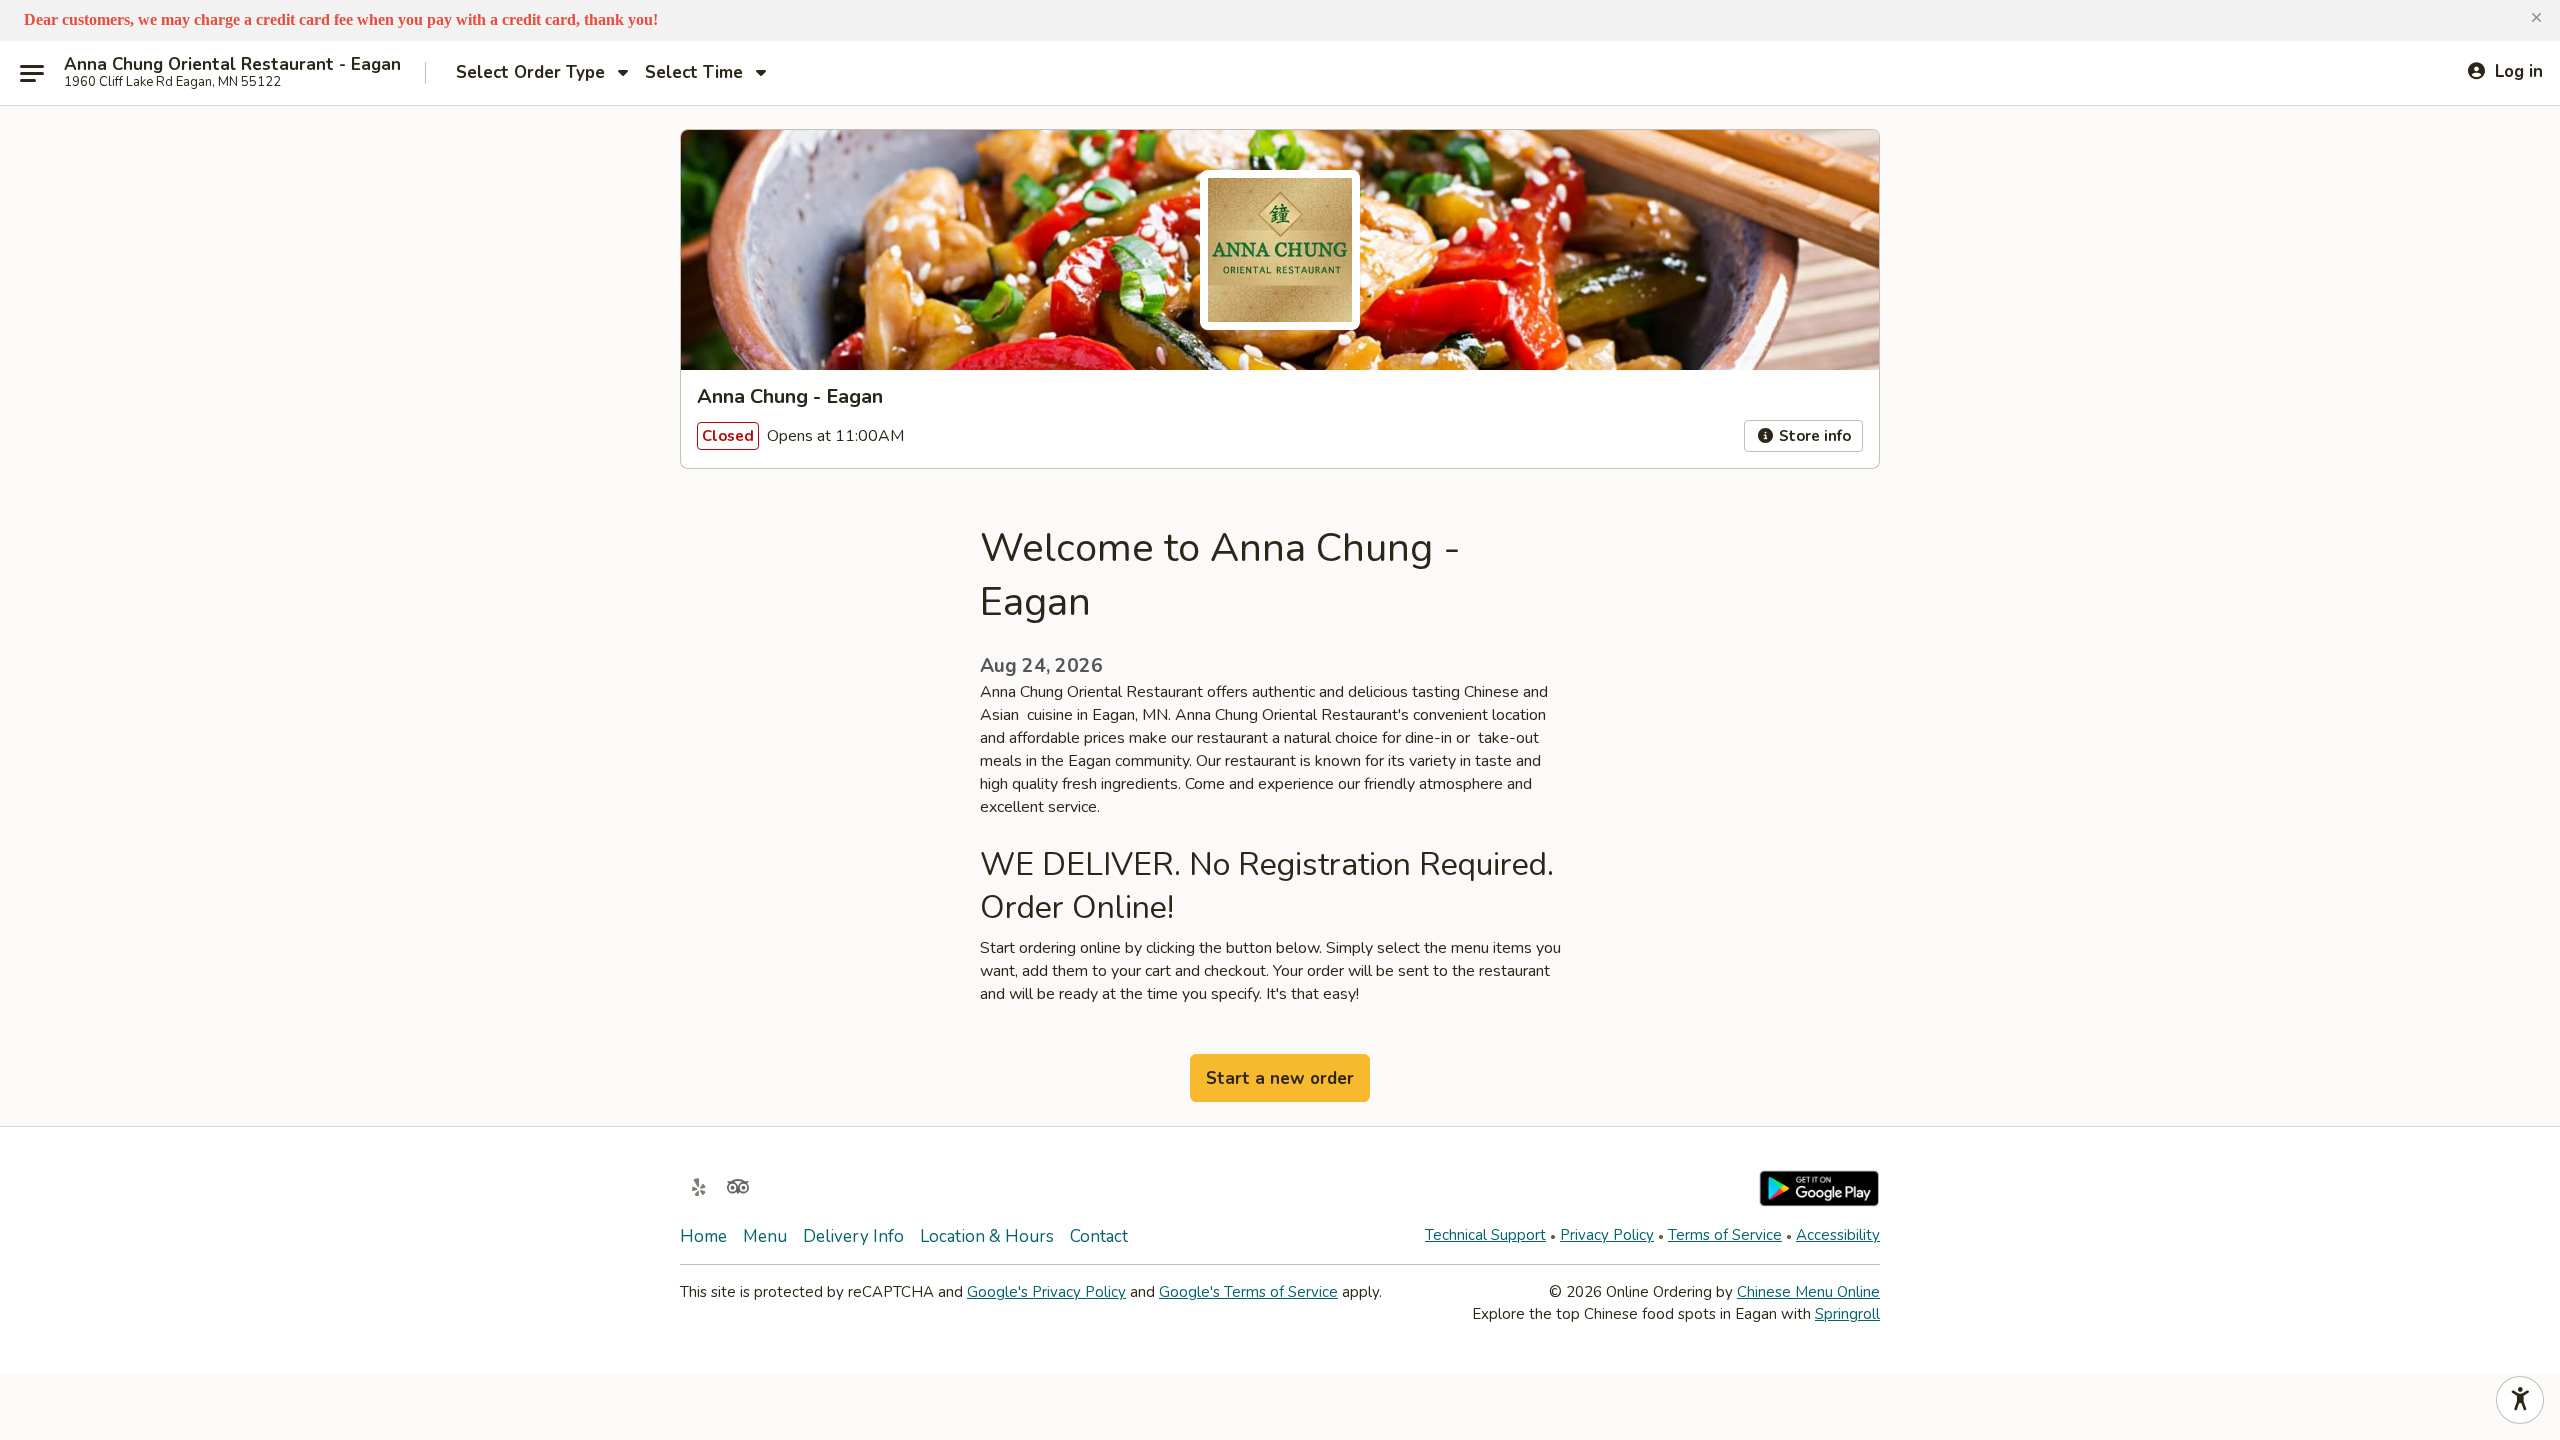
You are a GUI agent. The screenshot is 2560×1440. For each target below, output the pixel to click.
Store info (1813, 436)
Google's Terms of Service (1248, 1292)
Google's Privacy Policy (1046, 1292)
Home (703, 1236)
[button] (2536, 18)
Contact (1099, 1236)
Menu (765, 1236)
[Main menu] (32, 73)
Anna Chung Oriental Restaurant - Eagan (232, 65)
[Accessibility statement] (2520, 1400)
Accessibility (1838, 1235)
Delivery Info (853, 1236)
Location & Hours (987, 1236)
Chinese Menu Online (1808, 1292)
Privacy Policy (1607, 1235)
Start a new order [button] (1280, 1078)
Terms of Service (1725, 1235)
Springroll (1847, 1314)
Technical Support (1485, 1235)
